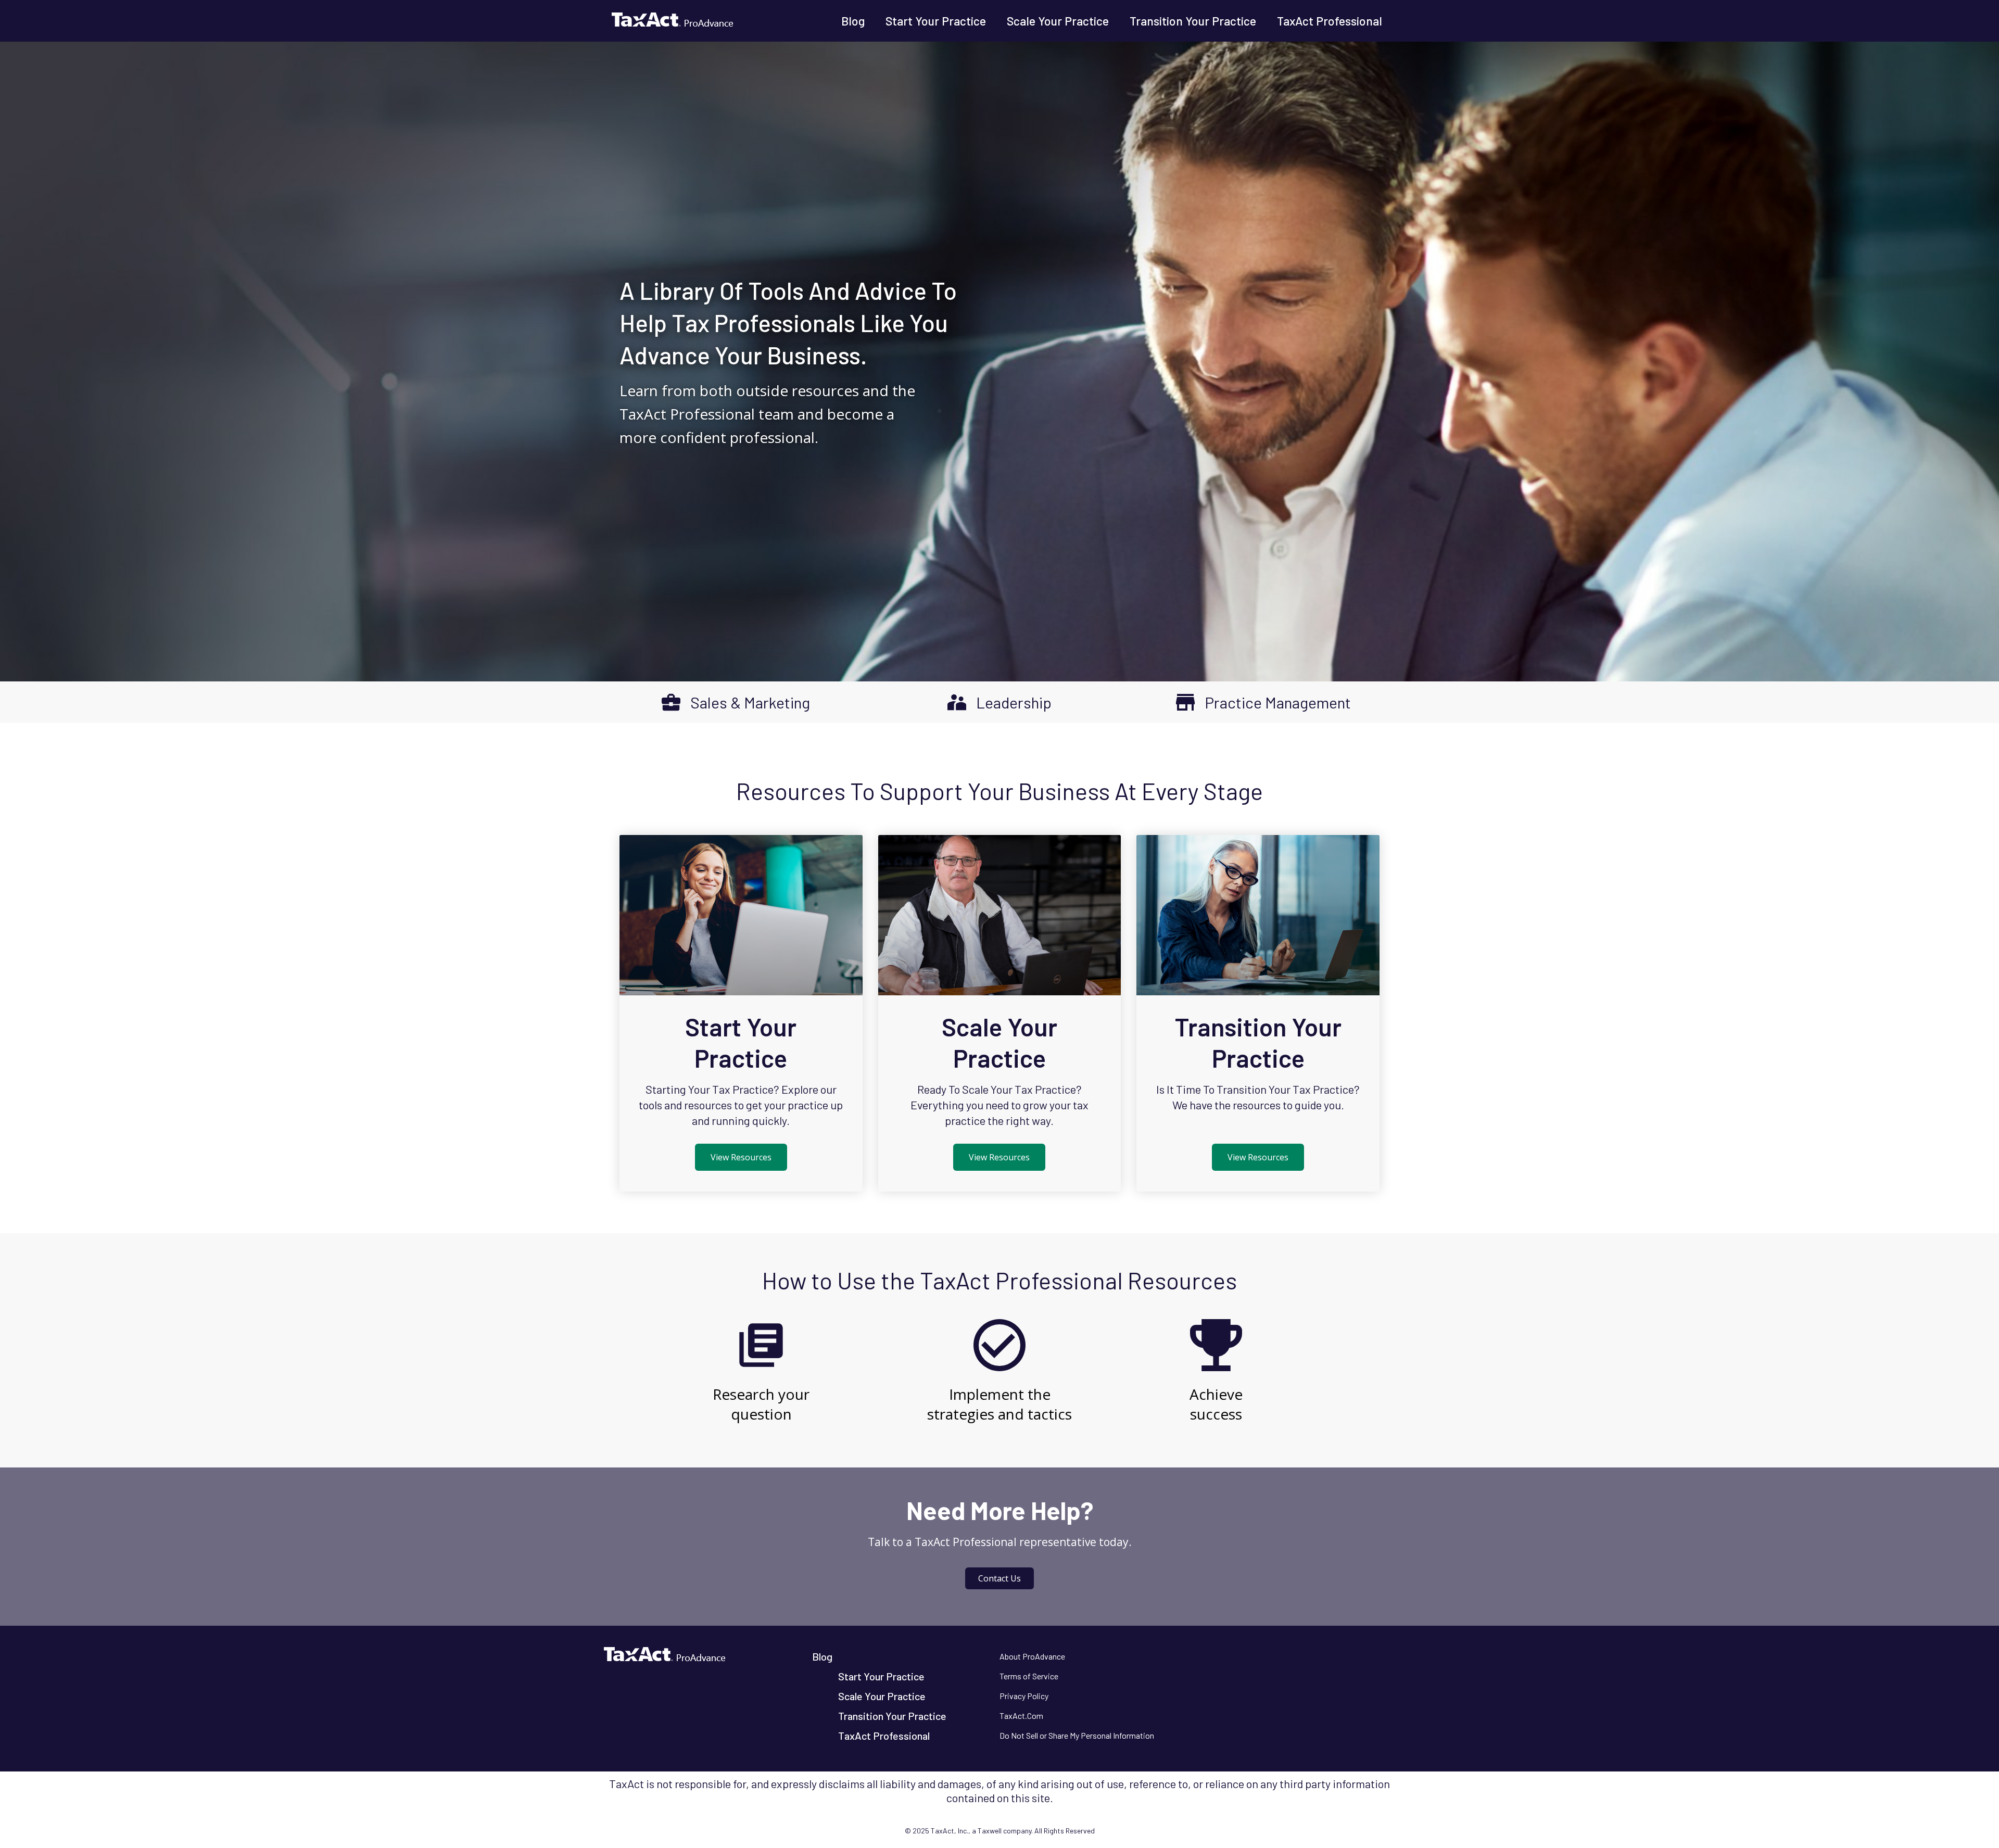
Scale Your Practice (1058, 21)
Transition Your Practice (1193, 21)
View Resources (741, 1157)
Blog (853, 21)
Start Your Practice (936, 21)
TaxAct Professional (1330, 21)
